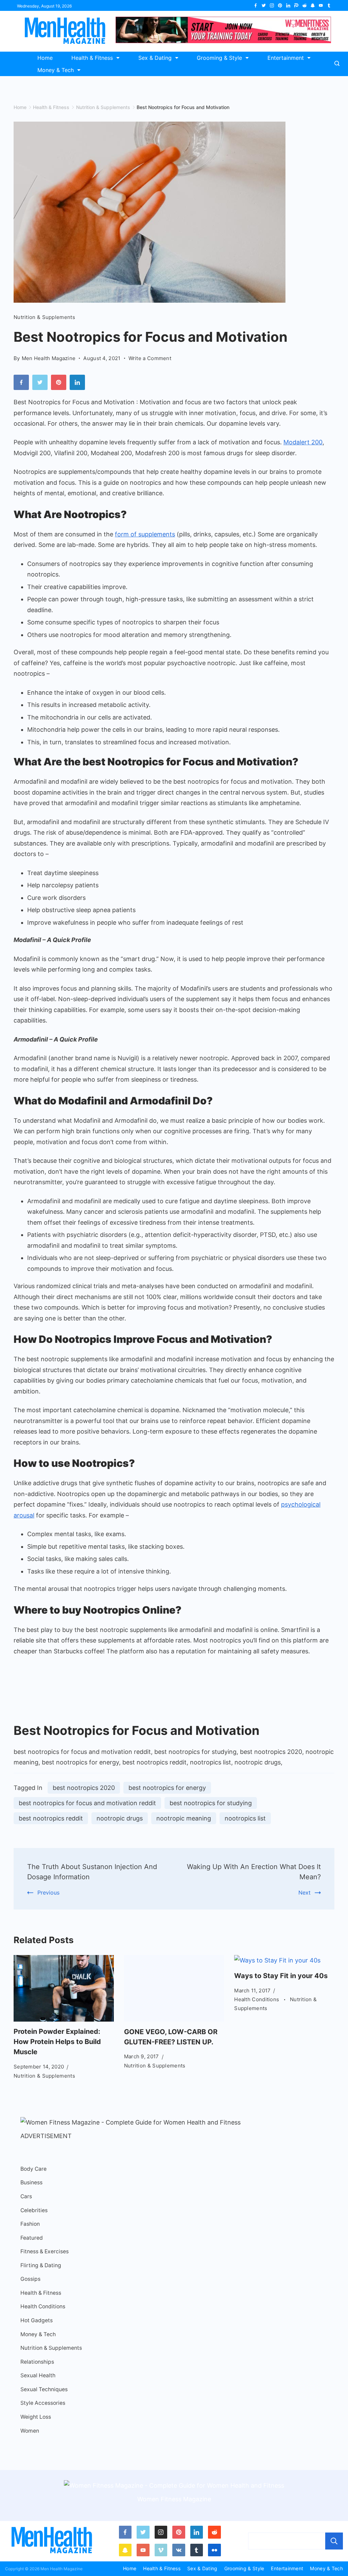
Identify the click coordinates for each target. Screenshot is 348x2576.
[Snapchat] (313, 5)
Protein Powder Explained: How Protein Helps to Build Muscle (57, 2042)
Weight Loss (36, 2417)
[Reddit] (304, 5)
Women (30, 2431)
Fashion (30, 2224)
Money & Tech (56, 70)
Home (45, 58)
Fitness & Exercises (45, 2251)
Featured (32, 2238)
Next (304, 1893)
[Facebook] (256, 5)
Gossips (30, 2279)
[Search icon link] (339, 64)
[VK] (179, 2550)
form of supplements (145, 534)
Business (31, 2182)
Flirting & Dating (41, 2265)
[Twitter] (264, 5)
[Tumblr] (329, 5)
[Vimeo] (161, 2550)
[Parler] (296, 5)
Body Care (33, 2169)
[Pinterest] (280, 5)
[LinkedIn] (288, 5)
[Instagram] (272, 5)
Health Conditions (257, 1999)
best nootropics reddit (51, 1818)
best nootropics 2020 (84, 1788)
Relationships (37, 2362)
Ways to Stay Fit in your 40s (281, 1976)
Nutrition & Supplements (44, 317)
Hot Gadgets (37, 2320)
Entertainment (286, 58)
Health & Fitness (92, 58)
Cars (26, 2196)
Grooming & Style (219, 58)
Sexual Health (38, 2375)
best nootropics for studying (211, 1803)
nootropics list (245, 1818)
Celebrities (34, 2210)
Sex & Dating (155, 58)
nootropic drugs (120, 1818)
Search (334, 2541)
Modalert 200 (303, 442)
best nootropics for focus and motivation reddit (87, 1803)
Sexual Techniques (44, 2389)
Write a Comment (150, 359)
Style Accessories (43, 2403)
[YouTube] (321, 5)
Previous (48, 1893)
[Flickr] (214, 2550)
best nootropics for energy (167, 1788)
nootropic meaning (184, 1818)
